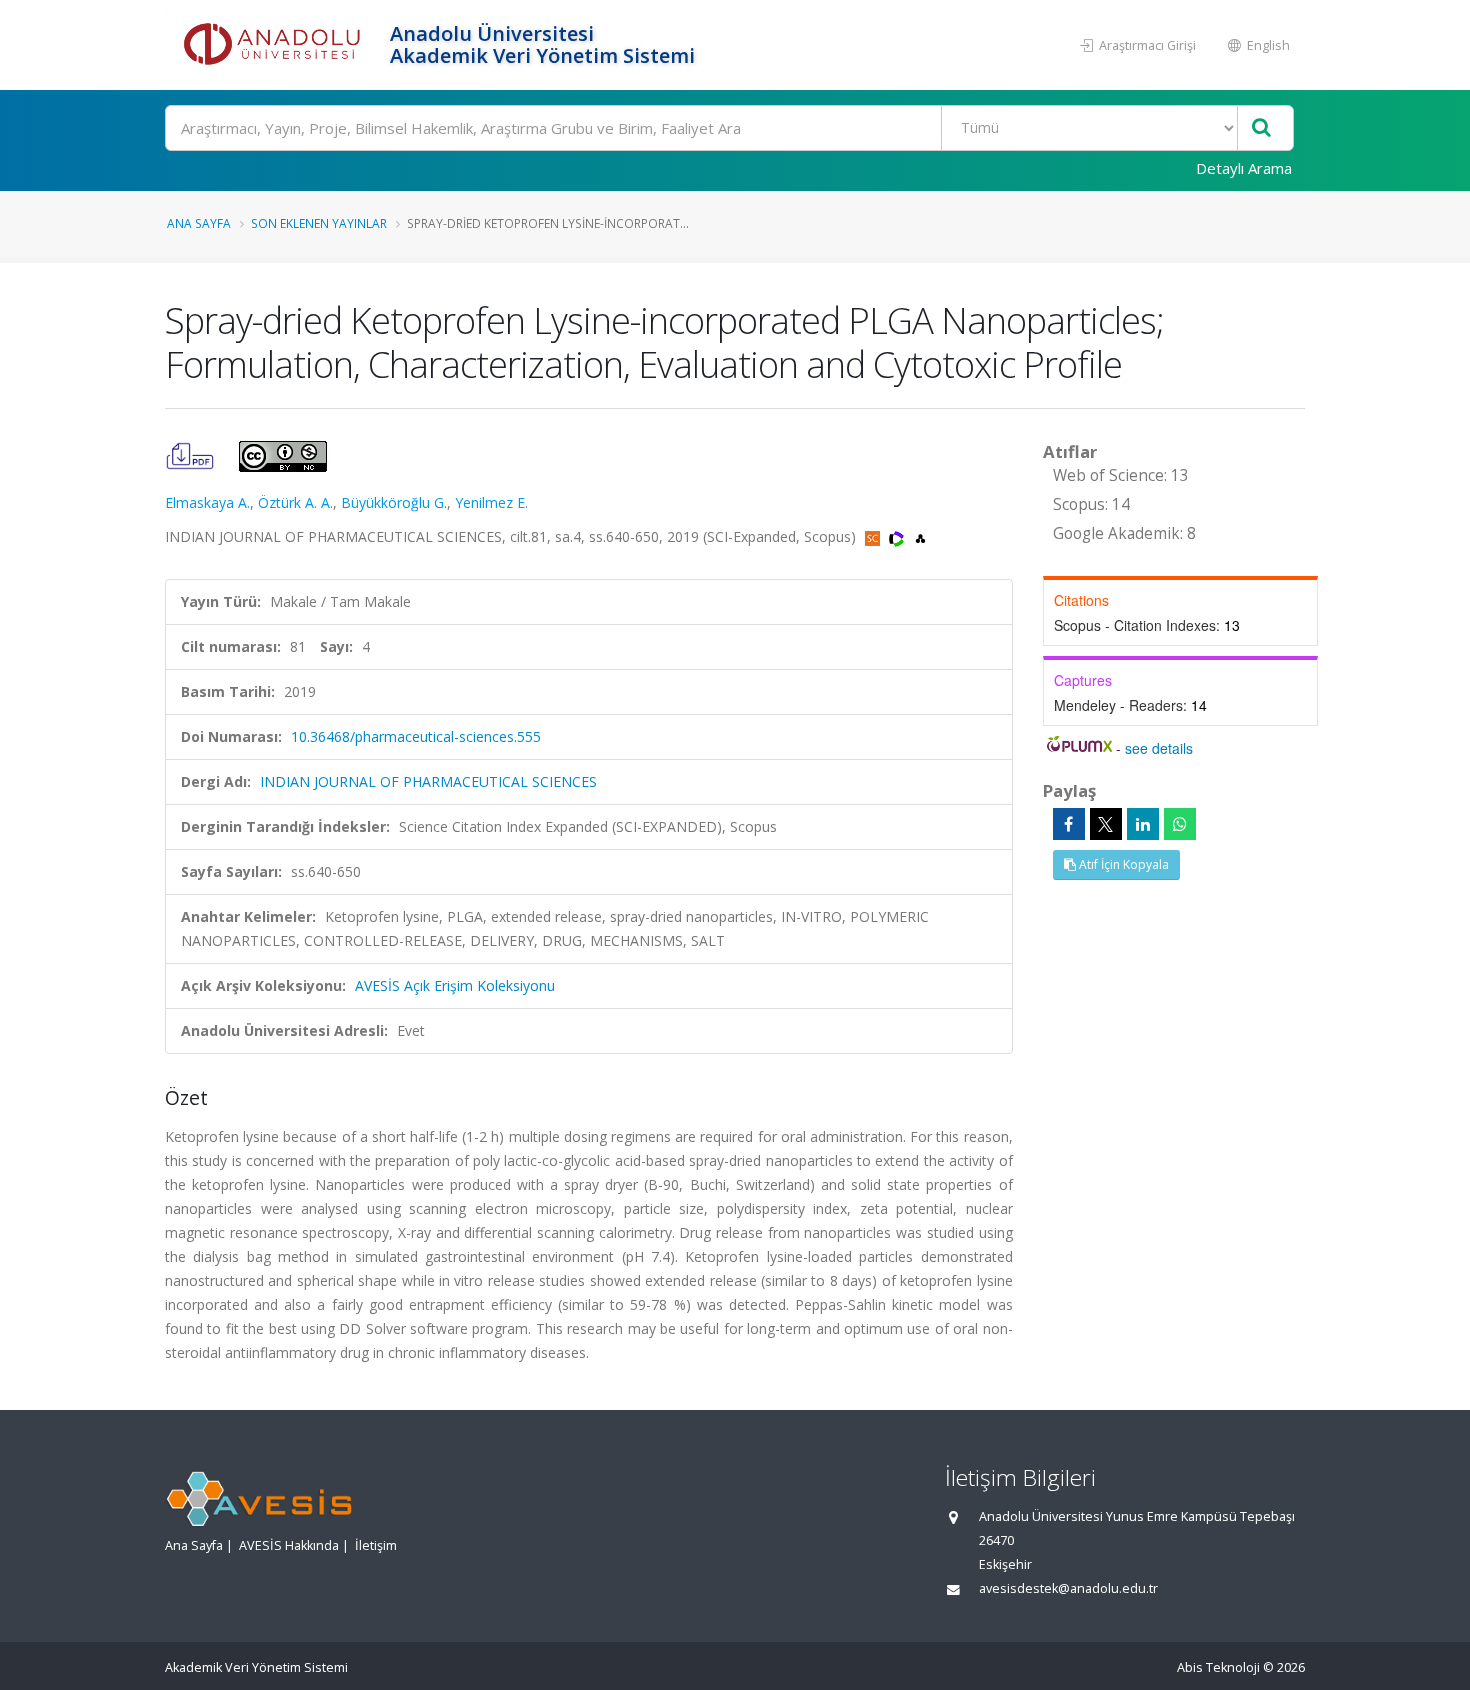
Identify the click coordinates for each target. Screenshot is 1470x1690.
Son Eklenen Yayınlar (319, 223)
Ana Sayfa (199, 223)
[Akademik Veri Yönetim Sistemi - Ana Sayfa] (275, 45)
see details (1159, 748)
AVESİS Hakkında (289, 1545)
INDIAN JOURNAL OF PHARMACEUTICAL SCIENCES (428, 781)
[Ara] (1261, 128)
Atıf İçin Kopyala (1122, 864)
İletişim (376, 1545)
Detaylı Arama (1244, 168)
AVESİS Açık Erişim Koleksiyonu (455, 985)
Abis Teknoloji (1218, 1667)
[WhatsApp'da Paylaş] (1180, 824)
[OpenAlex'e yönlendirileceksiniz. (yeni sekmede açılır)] (920, 536)
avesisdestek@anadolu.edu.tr (1068, 1588)
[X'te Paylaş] (1106, 824)
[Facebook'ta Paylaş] (1069, 824)
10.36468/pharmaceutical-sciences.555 (416, 736)
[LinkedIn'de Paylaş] (1143, 824)
